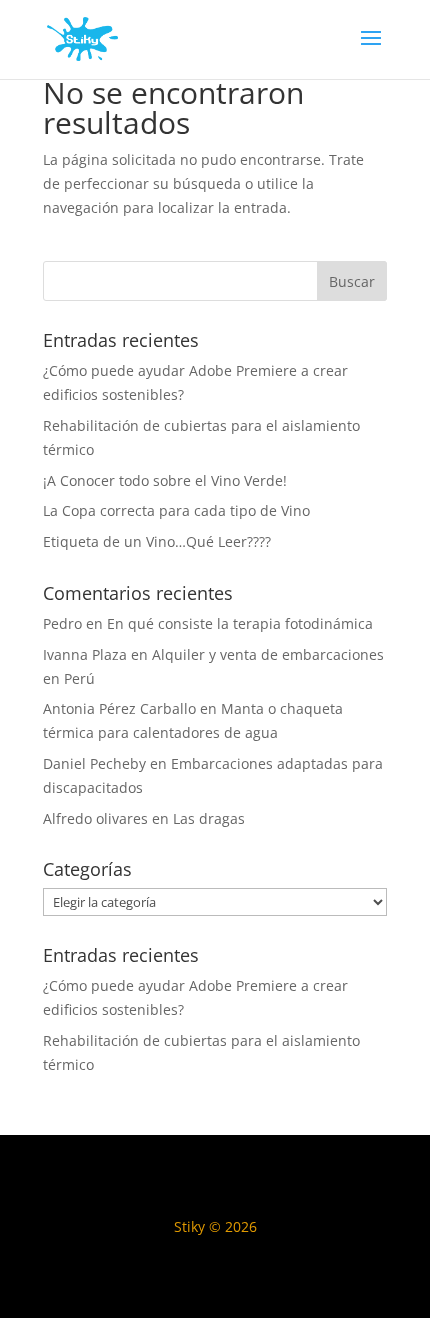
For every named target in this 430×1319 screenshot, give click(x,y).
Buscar (352, 281)
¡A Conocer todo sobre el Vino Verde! (165, 480)
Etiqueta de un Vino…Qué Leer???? (157, 541)
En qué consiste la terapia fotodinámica (240, 623)
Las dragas (209, 818)
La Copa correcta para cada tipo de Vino (176, 510)
